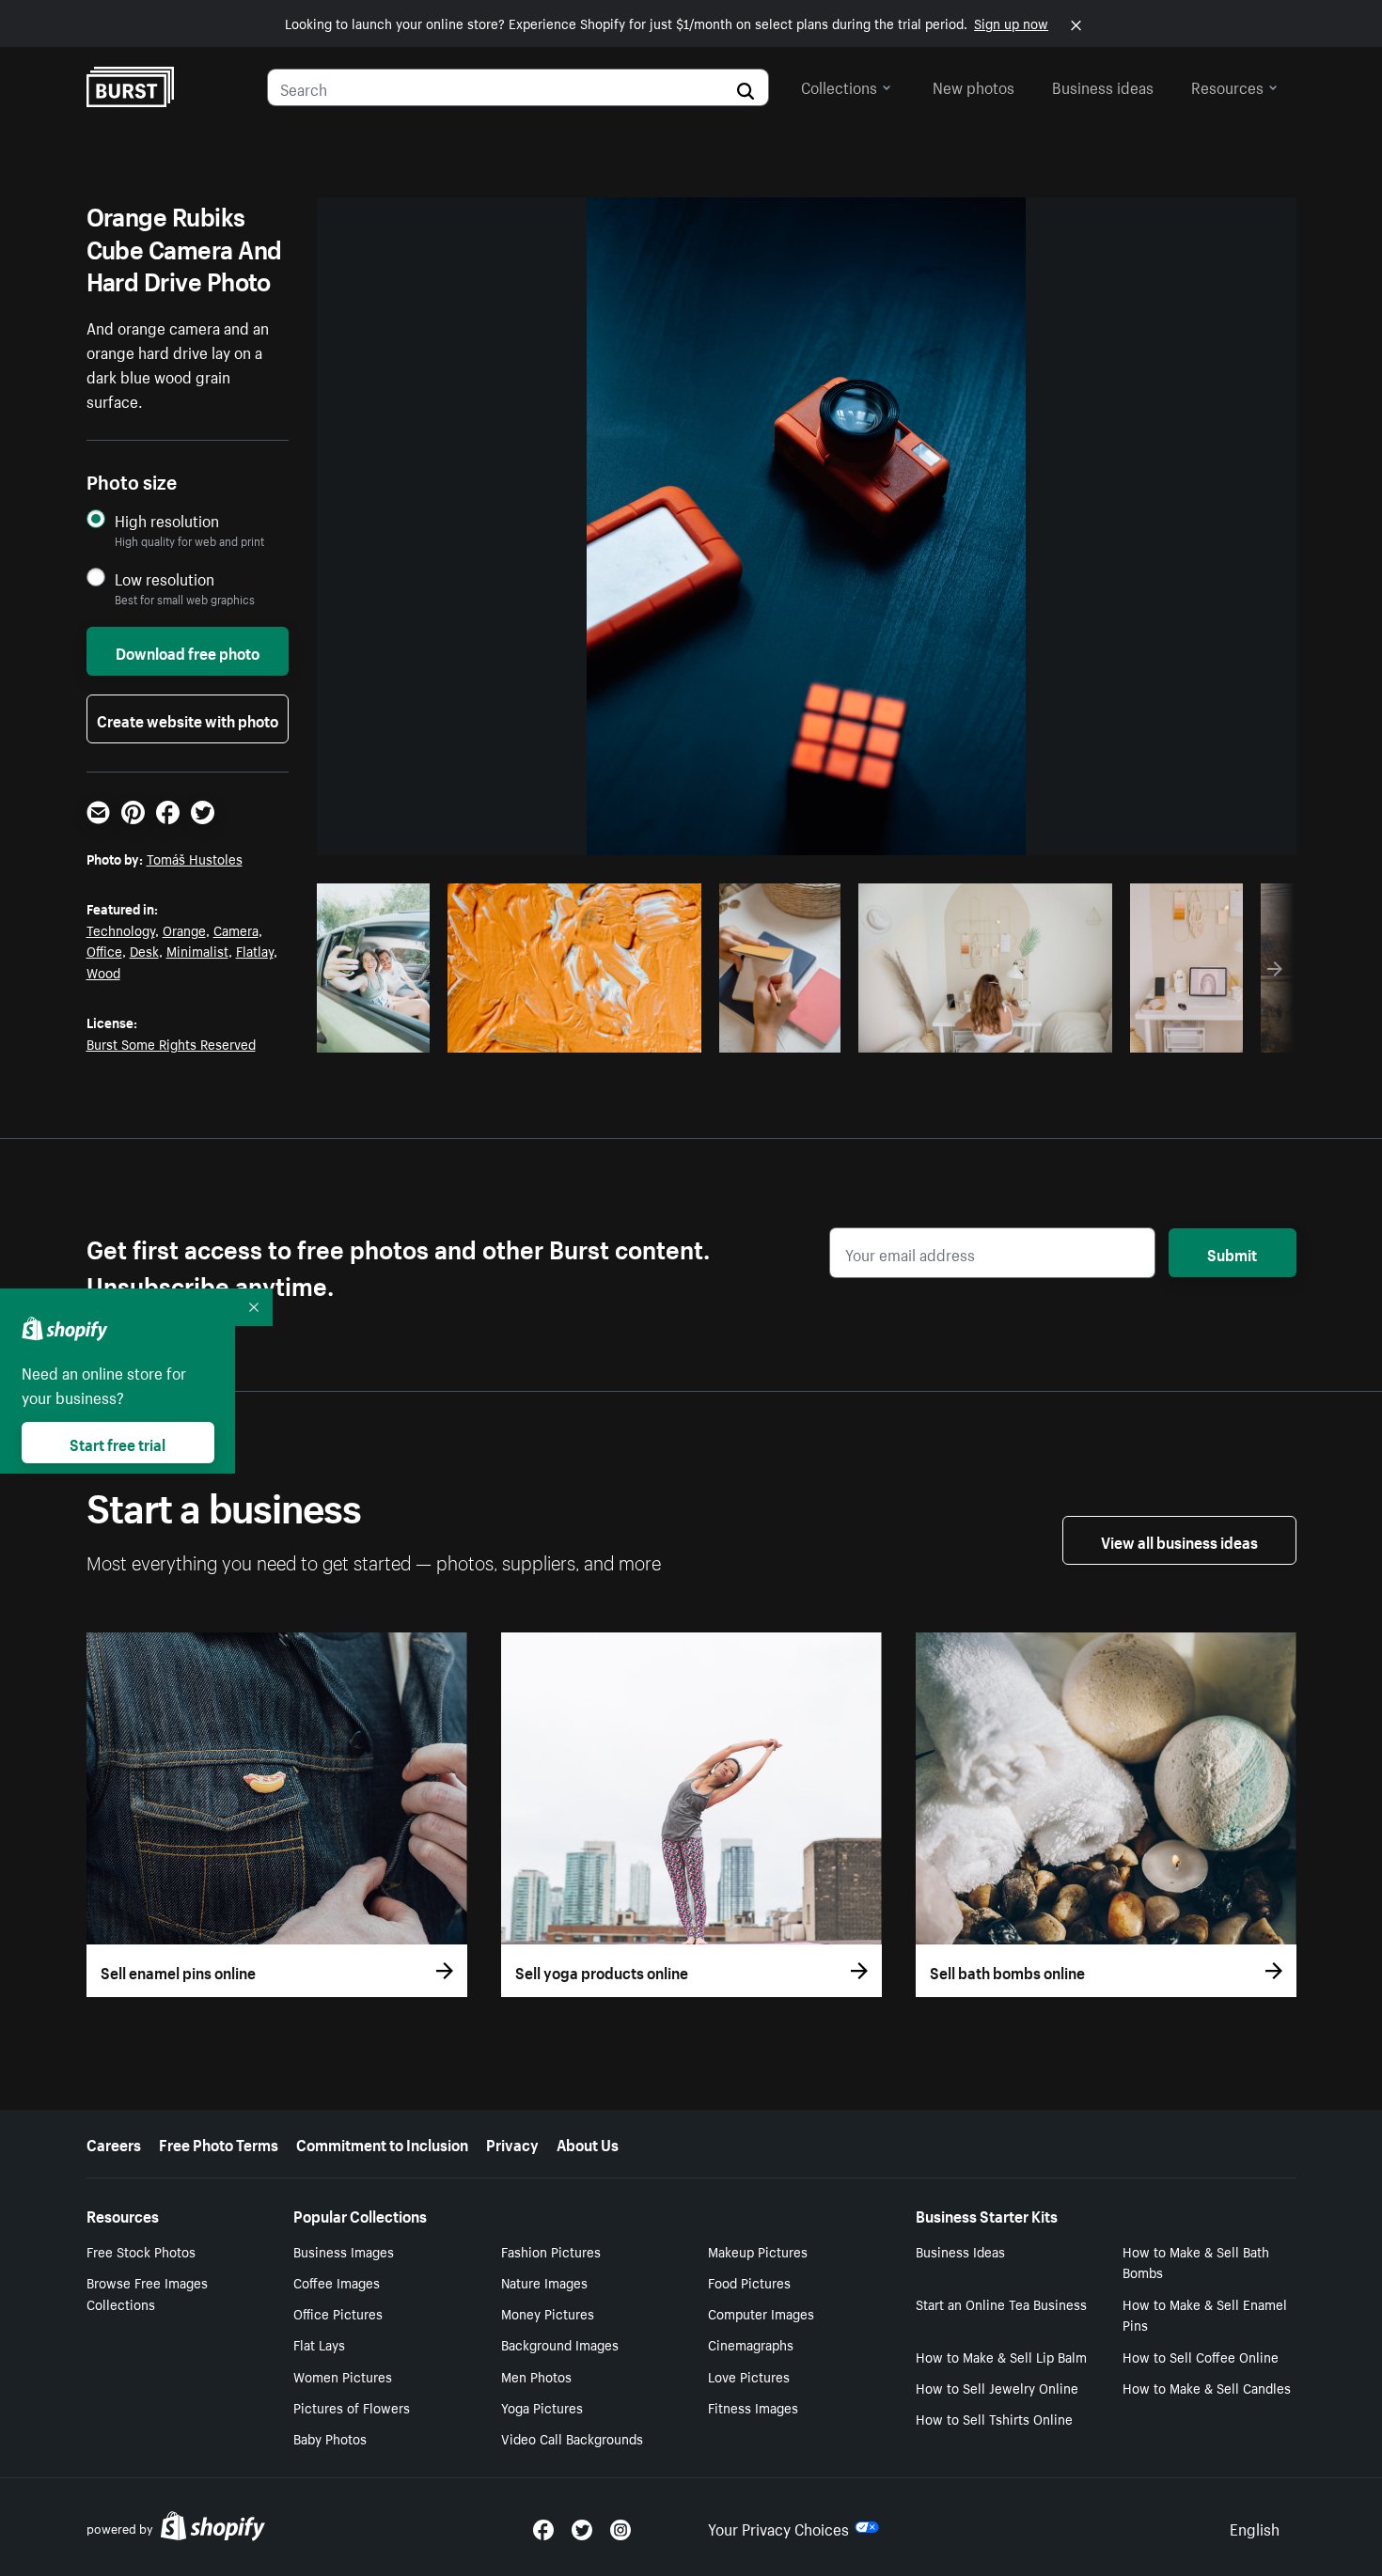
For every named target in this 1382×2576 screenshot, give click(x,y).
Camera (236, 929)
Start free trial (118, 1443)
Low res (380, 1033)
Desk (144, 950)
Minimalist (197, 950)
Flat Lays (319, 2344)
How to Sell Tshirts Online (994, 2418)
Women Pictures (343, 2376)
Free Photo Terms (219, 2143)
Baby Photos (330, 2438)
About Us (588, 2143)
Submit (1232, 1253)
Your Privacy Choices (778, 2527)
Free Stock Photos (141, 2251)
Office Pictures (338, 2313)
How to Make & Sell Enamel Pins (1205, 2314)
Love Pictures (749, 2376)
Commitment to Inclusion (382, 2143)
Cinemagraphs (751, 2344)
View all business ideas (1179, 1540)
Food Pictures (749, 2282)
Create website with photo (188, 719)
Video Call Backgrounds (572, 2438)
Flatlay (255, 950)
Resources (1227, 86)
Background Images (560, 2344)
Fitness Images (753, 2407)
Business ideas (1103, 86)
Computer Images (761, 2313)
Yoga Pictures (542, 2407)
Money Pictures (548, 2313)
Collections (839, 86)
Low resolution (165, 578)
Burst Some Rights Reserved (171, 1043)
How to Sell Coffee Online (1201, 2356)
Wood (103, 972)
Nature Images (544, 2282)
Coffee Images (337, 2282)
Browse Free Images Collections (147, 2293)
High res (571, 1033)
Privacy (512, 2143)
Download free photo (188, 651)
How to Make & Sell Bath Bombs (1196, 2262)
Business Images (344, 2251)
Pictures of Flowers (352, 2407)
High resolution (167, 520)
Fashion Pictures (551, 2251)
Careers (114, 2143)
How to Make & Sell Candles (1207, 2387)
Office (104, 950)
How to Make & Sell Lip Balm (1001, 2356)
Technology (121, 929)
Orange (184, 929)
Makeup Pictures (758, 2251)
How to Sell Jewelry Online (997, 2387)
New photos (974, 86)
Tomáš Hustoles (195, 858)
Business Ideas (960, 2251)
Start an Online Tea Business (1001, 2303)
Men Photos (536, 2376)
